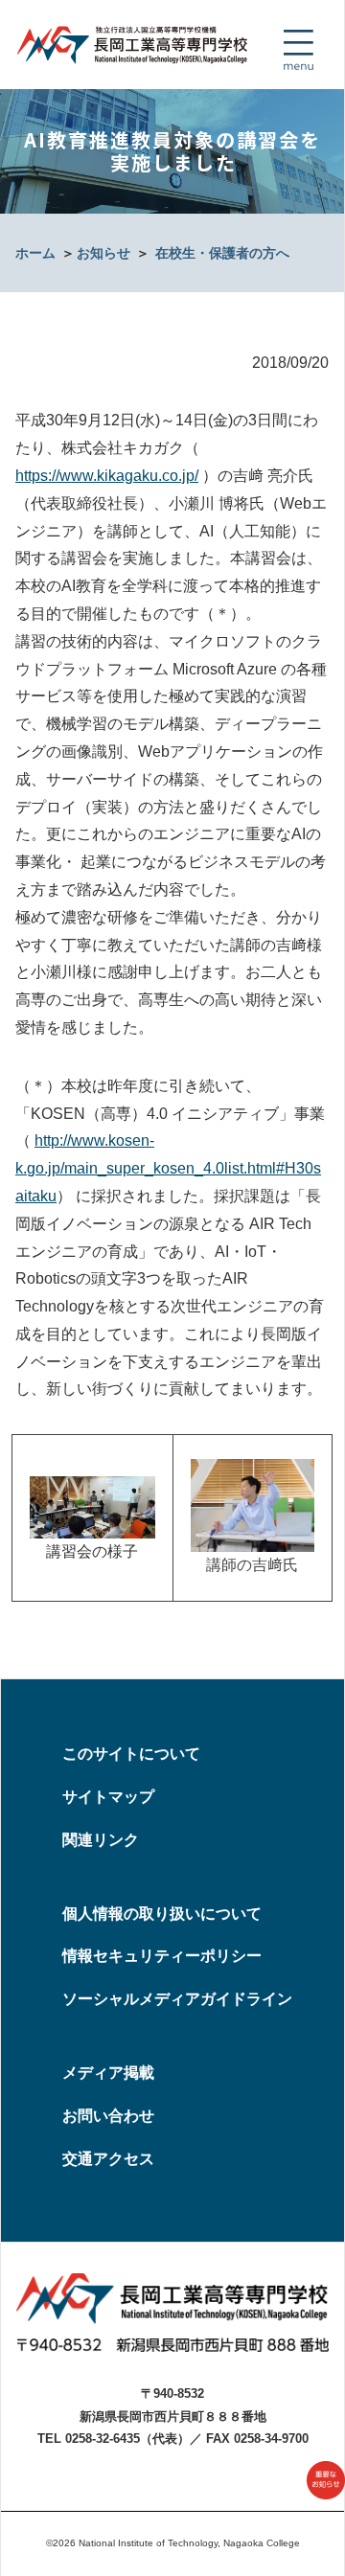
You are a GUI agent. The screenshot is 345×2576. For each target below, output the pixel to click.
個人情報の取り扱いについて (162, 1914)
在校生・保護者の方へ (222, 253)
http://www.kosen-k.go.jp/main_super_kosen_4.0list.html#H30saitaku (168, 1168)
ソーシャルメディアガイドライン (177, 1999)
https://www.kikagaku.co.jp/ (107, 476)
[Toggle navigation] (298, 50)
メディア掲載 (108, 2073)
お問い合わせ (108, 2116)
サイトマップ (108, 1797)
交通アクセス (108, 2159)
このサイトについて (131, 1754)
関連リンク (101, 1840)
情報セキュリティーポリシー (162, 1956)
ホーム (35, 253)
